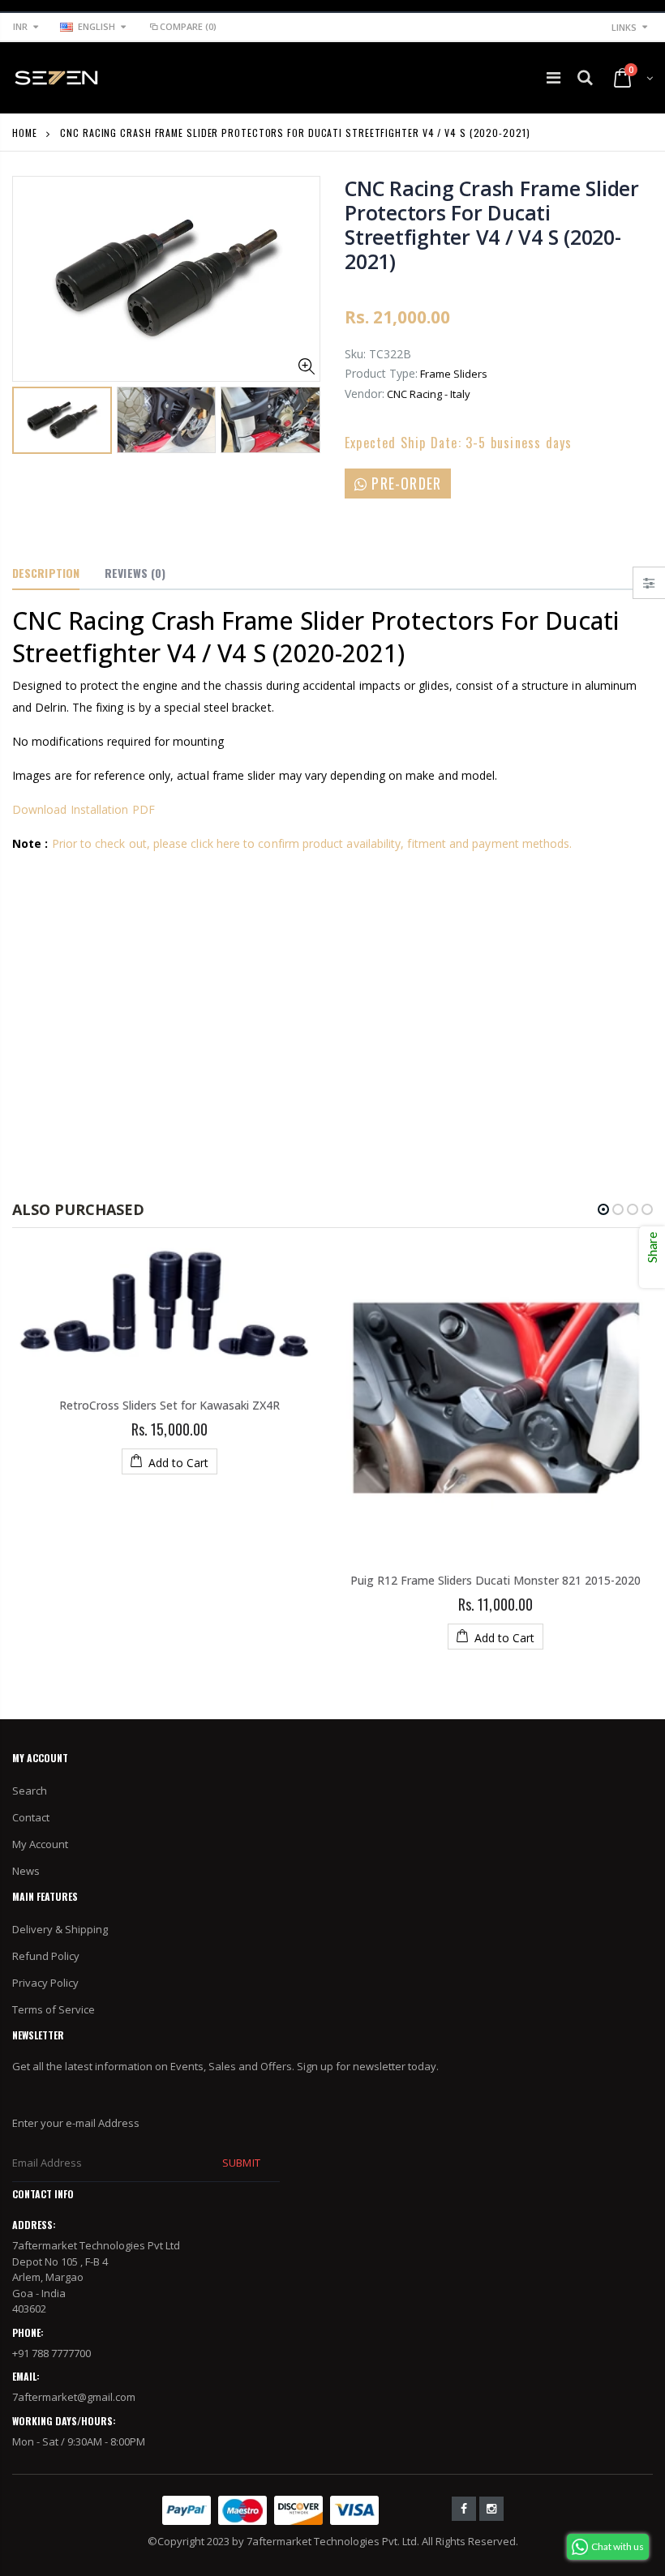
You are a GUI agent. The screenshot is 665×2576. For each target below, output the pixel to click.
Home (25, 133)
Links (624, 27)
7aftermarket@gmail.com (74, 2397)
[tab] (46, 574)
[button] (603, 1209)
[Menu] (553, 77)
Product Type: (381, 373)
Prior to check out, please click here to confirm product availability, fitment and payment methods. (312, 843)
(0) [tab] (135, 573)
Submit (241, 2163)
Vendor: (365, 394)
